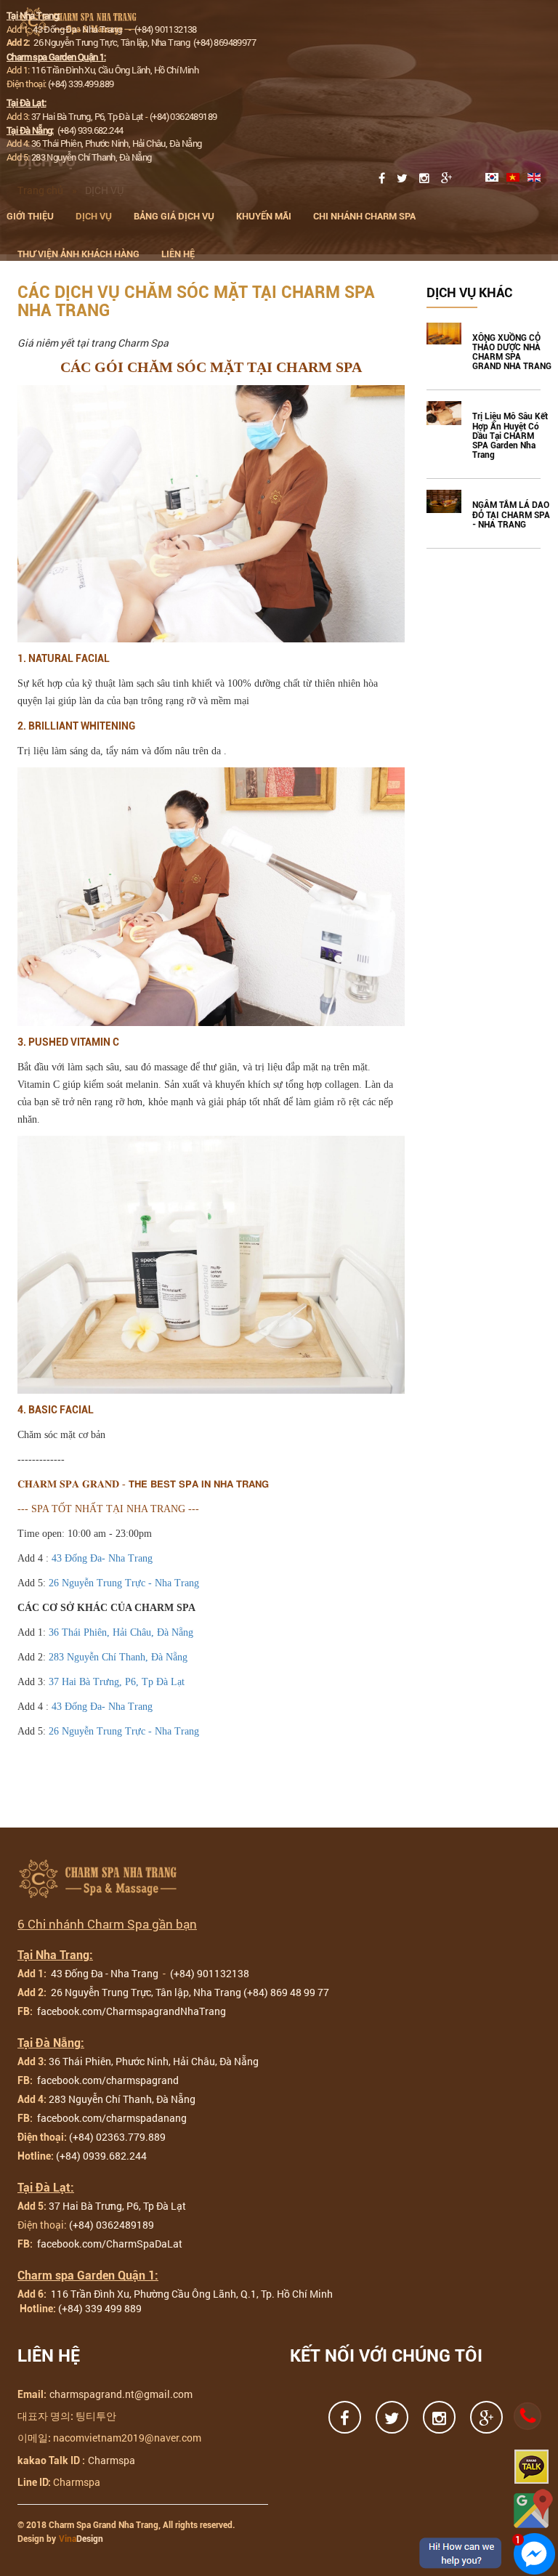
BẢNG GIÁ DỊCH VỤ (174, 216)
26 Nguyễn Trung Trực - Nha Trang (122, 1583)
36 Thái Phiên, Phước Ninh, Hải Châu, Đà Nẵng (117, 143)
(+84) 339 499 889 (100, 2308)
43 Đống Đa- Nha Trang (102, 1558)
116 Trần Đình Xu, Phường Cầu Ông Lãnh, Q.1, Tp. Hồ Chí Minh (191, 2294)
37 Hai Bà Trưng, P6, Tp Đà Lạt (88, 116)
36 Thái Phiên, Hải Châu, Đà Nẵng (121, 1632)
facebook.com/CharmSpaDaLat (109, 2244)
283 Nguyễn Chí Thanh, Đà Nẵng (92, 157)
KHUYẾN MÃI (264, 216)
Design (81, 2539)
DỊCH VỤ (94, 216)
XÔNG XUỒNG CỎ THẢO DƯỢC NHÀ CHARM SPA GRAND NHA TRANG (512, 353)
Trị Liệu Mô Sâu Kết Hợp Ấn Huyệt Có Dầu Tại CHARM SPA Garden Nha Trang (510, 436)
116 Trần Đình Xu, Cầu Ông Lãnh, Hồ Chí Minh (115, 70)
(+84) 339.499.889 (81, 84)
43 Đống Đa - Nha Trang (78, 29)
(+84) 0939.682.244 (101, 2156)
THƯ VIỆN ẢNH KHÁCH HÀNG (78, 254)
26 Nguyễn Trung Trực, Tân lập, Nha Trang (113, 42)
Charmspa (112, 2460)
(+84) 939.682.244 (90, 130)
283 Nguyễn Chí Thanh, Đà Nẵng (118, 1657)
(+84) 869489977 (225, 42)
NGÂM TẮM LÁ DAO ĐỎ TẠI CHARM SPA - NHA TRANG (511, 515)
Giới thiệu (30, 216)
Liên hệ (178, 254)
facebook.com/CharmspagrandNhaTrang (130, 2011)
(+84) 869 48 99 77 (286, 1992)
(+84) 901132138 (166, 29)
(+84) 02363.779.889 (117, 2137)
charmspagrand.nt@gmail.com (121, 2394)
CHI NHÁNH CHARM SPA (364, 216)
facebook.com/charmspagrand (107, 2080)
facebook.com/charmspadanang (111, 2118)
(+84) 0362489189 (183, 116)
